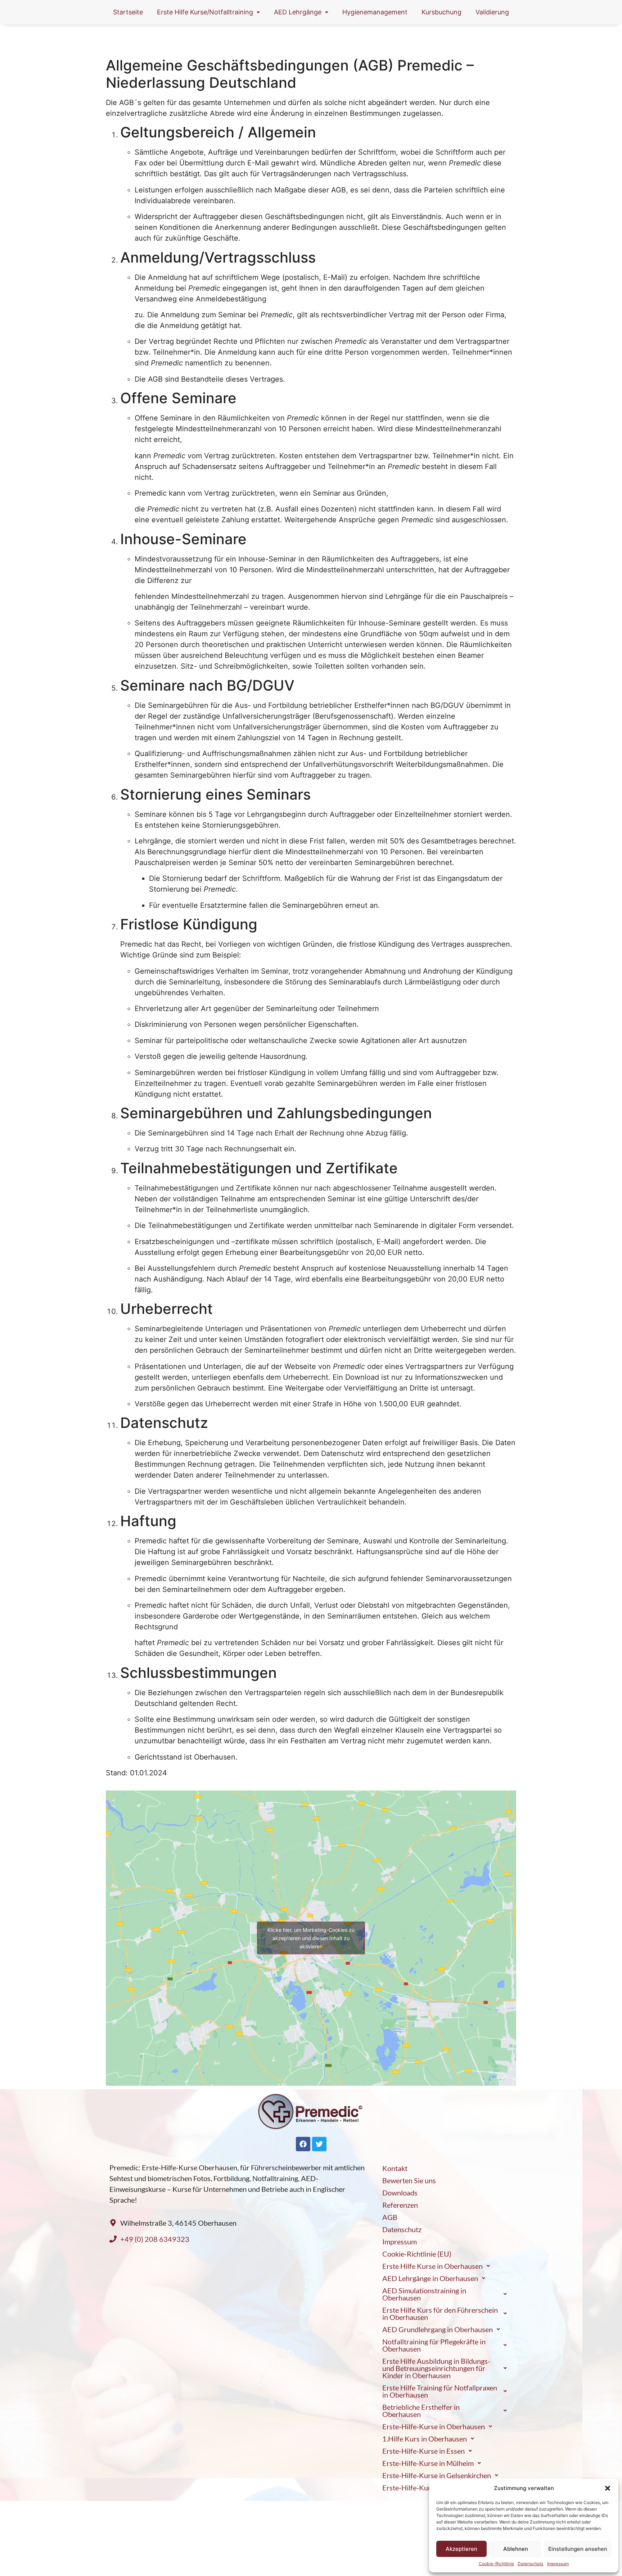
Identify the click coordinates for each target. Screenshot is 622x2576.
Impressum (558, 2564)
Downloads (400, 2193)
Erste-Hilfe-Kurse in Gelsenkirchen (437, 2475)
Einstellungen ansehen (578, 2549)
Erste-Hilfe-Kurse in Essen (423, 2451)
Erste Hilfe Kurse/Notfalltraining (205, 12)
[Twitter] (319, 2144)
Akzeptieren (461, 2549)
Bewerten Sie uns (409, 2180)
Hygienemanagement (375, 12)
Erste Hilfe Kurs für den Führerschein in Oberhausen (440, 2313)
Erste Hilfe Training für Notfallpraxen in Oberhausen (440, 2391)
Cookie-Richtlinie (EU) (417, 2254)
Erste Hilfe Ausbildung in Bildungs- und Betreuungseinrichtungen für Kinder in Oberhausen (436, 2368)
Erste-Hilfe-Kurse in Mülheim (428, 2463)
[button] (608, 2488)
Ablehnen (516, 2549)
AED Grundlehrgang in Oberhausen (438, 2329)
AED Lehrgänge (298, 12)
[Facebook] (303, 2144)
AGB (390, 2217)
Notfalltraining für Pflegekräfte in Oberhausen (434, 2345)
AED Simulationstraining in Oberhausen (424, 2294)
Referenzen (400, 2205)
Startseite (128, 12)
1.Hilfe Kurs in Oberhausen (425, 2439)
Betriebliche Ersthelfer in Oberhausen (421, 2411)
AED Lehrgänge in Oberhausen (430, 2278)
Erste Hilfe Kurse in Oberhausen (432, 2266)
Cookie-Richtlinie (496, 2564)
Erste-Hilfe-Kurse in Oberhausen (434, 2426)
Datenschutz (531, 2564)
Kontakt (395, 2168)
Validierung (492, 12)
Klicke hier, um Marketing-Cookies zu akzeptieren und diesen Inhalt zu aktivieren (311, 1938)
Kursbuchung (441, 12)
